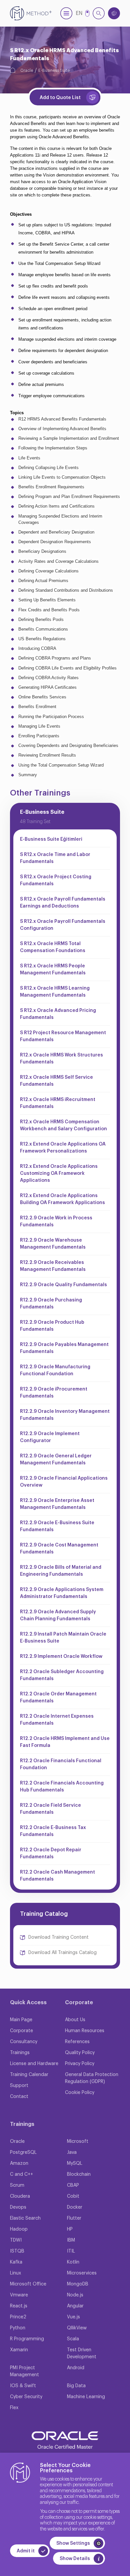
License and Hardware (34, 2064)
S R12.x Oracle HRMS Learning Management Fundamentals (55, 992)
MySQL (75, 2163)
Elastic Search (25, 2218)
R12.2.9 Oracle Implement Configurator (50, 1437)
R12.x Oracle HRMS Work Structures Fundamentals (61, 1059)
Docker (75, 2207)
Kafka (16, 2262)
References (77, 2042)
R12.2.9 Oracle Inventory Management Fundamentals (65, 1415)
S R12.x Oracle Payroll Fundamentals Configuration (63, 925)
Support (19, 2086)
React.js (19, 2306)
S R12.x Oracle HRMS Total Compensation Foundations (53, 947)
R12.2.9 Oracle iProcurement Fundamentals (54, 1393)
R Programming (27, 2339)
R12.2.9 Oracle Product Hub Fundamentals (52, 1326)
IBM (71, 2240)
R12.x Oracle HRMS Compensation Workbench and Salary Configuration (63, 1125)
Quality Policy (80, 2053)
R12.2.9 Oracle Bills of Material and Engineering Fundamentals (61, 1571)
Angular (75, 2306)
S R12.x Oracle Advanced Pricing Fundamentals (58, 1014)
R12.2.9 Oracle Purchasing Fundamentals (51, 1304)
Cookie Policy (80, 2093)
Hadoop (19, 2229)
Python (18, 2328)
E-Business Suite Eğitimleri (51, 839)
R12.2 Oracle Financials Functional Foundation (61, 1764)
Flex (14, 2408)
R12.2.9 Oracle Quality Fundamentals (63, 1285)
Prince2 (18, 2317)
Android (76, 2368)
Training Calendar (29, 2075)
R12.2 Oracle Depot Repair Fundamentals (51, 1853)
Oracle (27, 70)
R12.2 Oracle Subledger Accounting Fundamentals (62, 1675)
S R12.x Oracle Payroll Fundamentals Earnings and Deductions (63, 903)
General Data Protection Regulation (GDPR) (92, 2078)
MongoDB (78, 2284)
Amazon (19, 2163)
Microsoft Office (28, 2284)
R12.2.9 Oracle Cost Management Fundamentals (59, 1549)
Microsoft (78, 2142)
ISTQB (17, 2251)
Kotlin (73, 2262)
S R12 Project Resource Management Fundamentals (63, 1036)
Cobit (73, 2196)
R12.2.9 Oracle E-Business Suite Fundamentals (57, 1526)
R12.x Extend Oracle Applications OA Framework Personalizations (63, 1148)
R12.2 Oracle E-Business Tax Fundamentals (53, 1831)
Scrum (17, 2185)
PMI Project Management (24, 2371)
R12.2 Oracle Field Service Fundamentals (50, 1809)
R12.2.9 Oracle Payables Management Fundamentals (64, 1348)
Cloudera (20, 2196)
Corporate (21, 2031)
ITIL (71, 2251)
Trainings (20, 2053)
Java (72, 2152)
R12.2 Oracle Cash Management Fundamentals (57, 1876)
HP (70, 2229)
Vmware (19, 2295)
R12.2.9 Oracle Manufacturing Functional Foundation (55, 1370)
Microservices (82, 2273)
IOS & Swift (23, 2386)
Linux (15, 2273)
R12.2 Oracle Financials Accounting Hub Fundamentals (62, 1787)
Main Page (21, 2020)
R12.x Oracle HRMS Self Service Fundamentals (56, 1081)
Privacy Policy (80, 2064)
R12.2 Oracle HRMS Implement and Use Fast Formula (65, 1742)
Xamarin (19, 2350)
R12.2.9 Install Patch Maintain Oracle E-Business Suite (63, 1638)
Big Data (76, 2386)
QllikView (77, 2328)
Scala (73, 2339)
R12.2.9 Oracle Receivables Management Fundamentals (53, 1266)
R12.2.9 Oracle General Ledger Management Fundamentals (56, 1460)
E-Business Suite (54, 70)
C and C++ (21, 2174)
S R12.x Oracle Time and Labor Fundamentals (55, 858)
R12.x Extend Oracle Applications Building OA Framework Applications (62, 1199)
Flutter (74, 2218)
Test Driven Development (82, 2353)
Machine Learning (86, 2397)
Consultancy (24, 2042)
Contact (19, 2097)
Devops (18, 2207)
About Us (75, 2020)
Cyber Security (26, 2397)
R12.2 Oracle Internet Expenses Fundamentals (57, 1720)
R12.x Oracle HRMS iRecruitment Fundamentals (58, 1103)
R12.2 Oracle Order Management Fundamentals (58, 1698)
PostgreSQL (23, 2152)
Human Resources (85, 2031)
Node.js (75, 2295)
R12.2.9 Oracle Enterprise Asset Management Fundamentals (57, 1504)
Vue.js (73, 2317)
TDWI (16, 2240)
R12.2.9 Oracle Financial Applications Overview (64, 1482)
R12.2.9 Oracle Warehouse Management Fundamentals (53, 1244)
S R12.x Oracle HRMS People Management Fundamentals (53, 970)
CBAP (73, 2185)
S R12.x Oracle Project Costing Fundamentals (56, 880)
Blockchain (79, 2174)
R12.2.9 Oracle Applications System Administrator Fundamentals (62, 1593)
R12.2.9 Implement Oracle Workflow (61, 1656)
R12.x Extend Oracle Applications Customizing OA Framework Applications (59, 1173)
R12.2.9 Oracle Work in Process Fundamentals (56, 1222)
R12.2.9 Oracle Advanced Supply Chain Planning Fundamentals (58, 1615)
